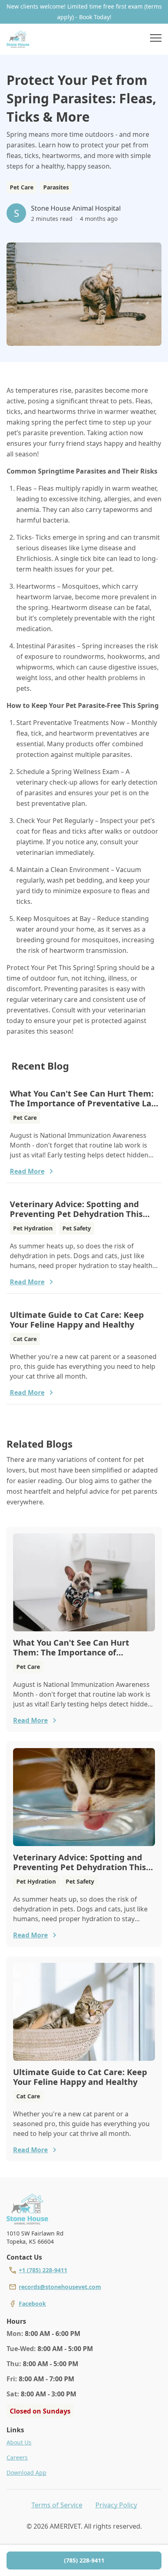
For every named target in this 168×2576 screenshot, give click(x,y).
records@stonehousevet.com (60, 2287)
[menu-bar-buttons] (156, 39)
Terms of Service (57, 2505)
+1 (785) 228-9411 (43, 2270)
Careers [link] (17, 2457)
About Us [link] (19, 2442)
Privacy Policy (116, 2505)
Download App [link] (27, 2473)
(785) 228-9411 (84, 2560)
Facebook (32, 2303)
